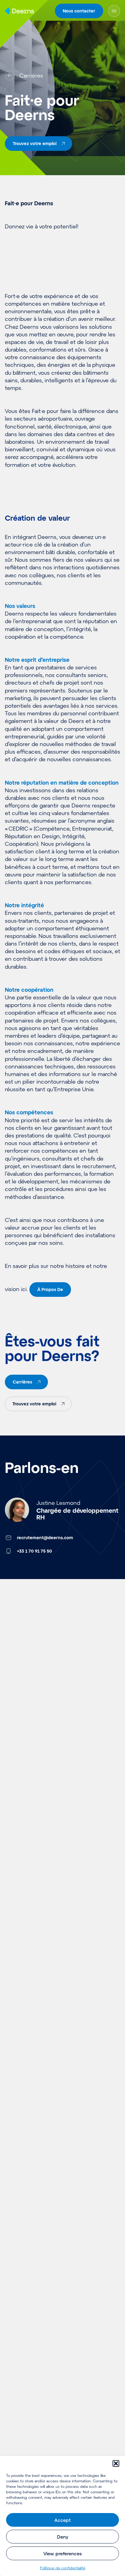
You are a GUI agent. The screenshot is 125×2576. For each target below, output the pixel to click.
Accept (62, 2520)
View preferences (62, 2553)
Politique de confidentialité (63, 2568)
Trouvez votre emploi (34, 1404)
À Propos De (50, 1289)
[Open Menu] (114, 11)
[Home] (19, 11)
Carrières (22, 1382)
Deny (63, 2537)
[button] (116, 2463)
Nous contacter (79, 11)
